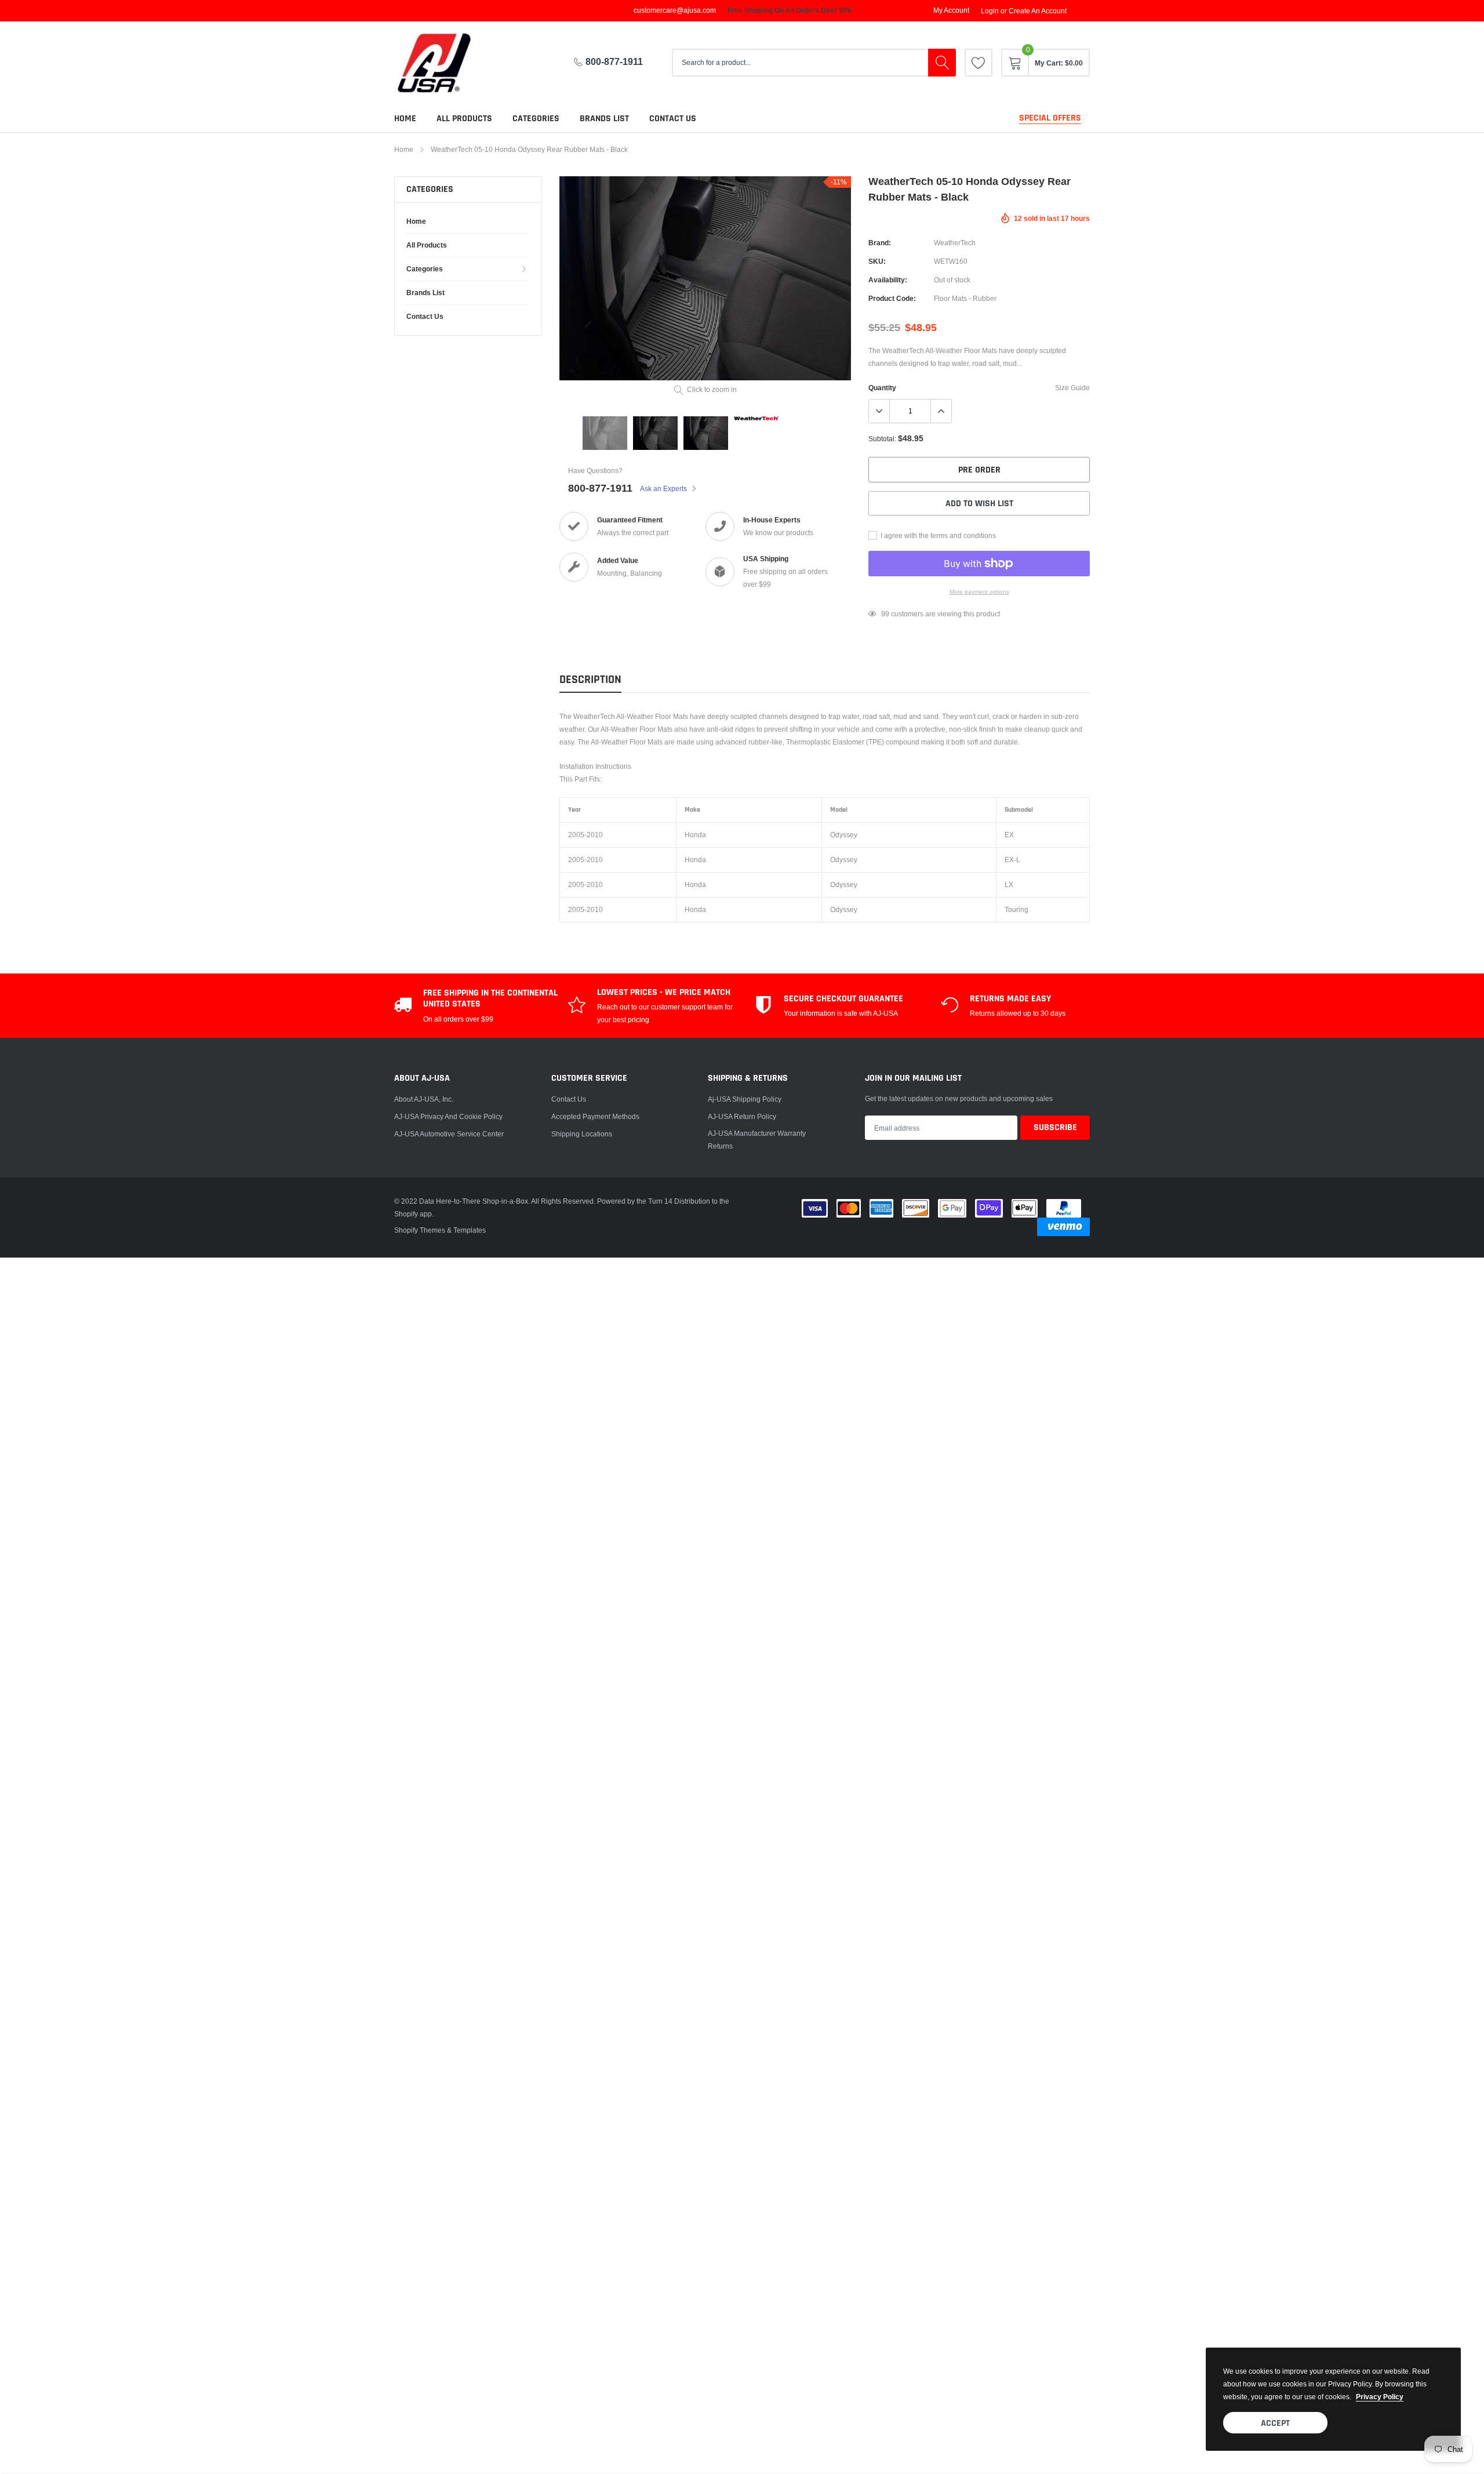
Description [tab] (590, 680)
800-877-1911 (614, 62)
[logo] (443, 63)
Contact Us (569, 1099)
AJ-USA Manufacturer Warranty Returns (757, 1140)
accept (1275, 2423)
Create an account (1038, 11)
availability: (888, 280)
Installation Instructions (595, 766)
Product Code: (892, 298)
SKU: (877, 261)
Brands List (604, 119)
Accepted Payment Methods (595, 1116)
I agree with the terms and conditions (937, 535)
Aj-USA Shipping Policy (745, 1099)
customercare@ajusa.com (675, 10)
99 (885, 614)
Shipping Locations (582, 1134)
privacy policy (1380, 2397)
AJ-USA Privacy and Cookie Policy (448, 1116)
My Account (951, 10)
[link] (979, 63)
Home (405, 119)
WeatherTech (955, 243)
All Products (464, 119)
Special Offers (1050, 118)
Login (990, 11)
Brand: (880, 243)
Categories (536, 119)
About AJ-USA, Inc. (424, 1099)
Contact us (673, 119)
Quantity (882, 388)
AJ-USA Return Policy (742, 1116)
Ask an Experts (664, 488)
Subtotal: (882, 439)
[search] (942, 63)
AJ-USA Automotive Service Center (449, 1134)
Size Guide (1072, 388)
